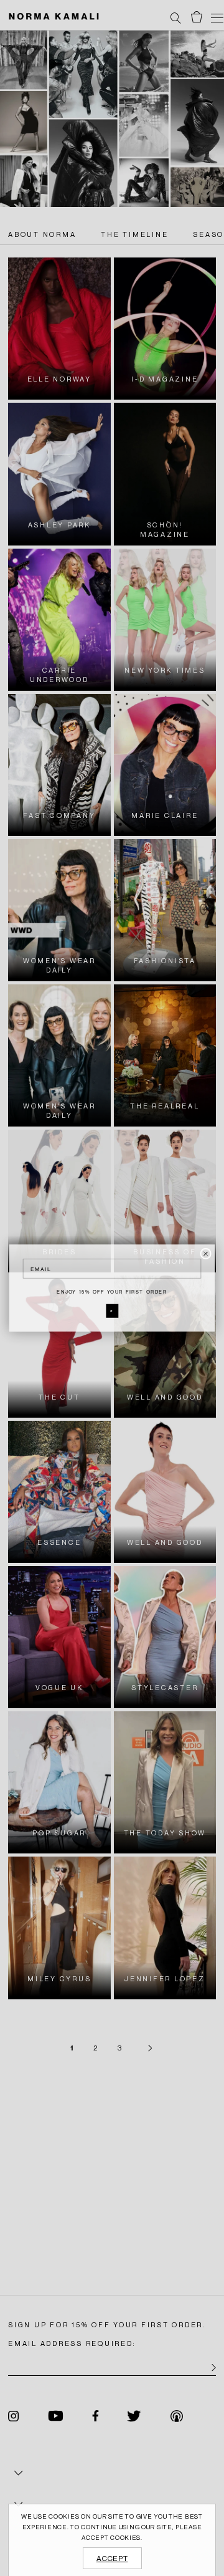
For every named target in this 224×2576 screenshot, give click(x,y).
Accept (112, 2559)
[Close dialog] (206, 1254)
